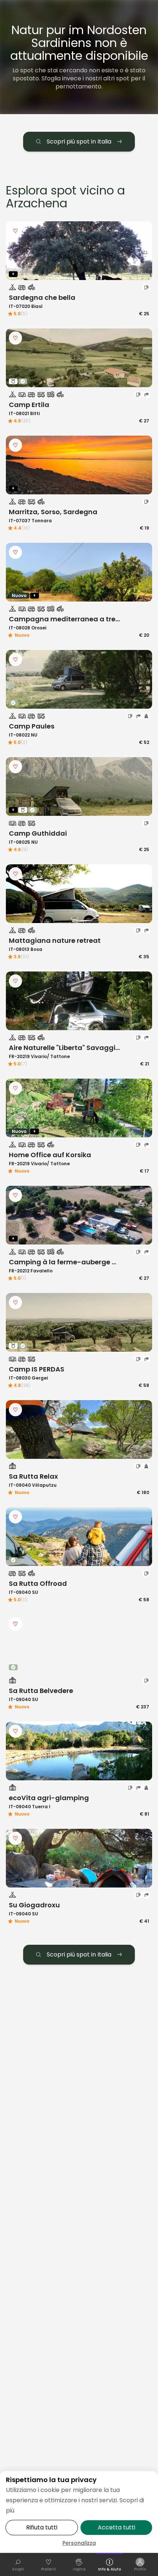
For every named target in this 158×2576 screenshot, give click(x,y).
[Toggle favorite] (15, 231)
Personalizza (79, 2543)
